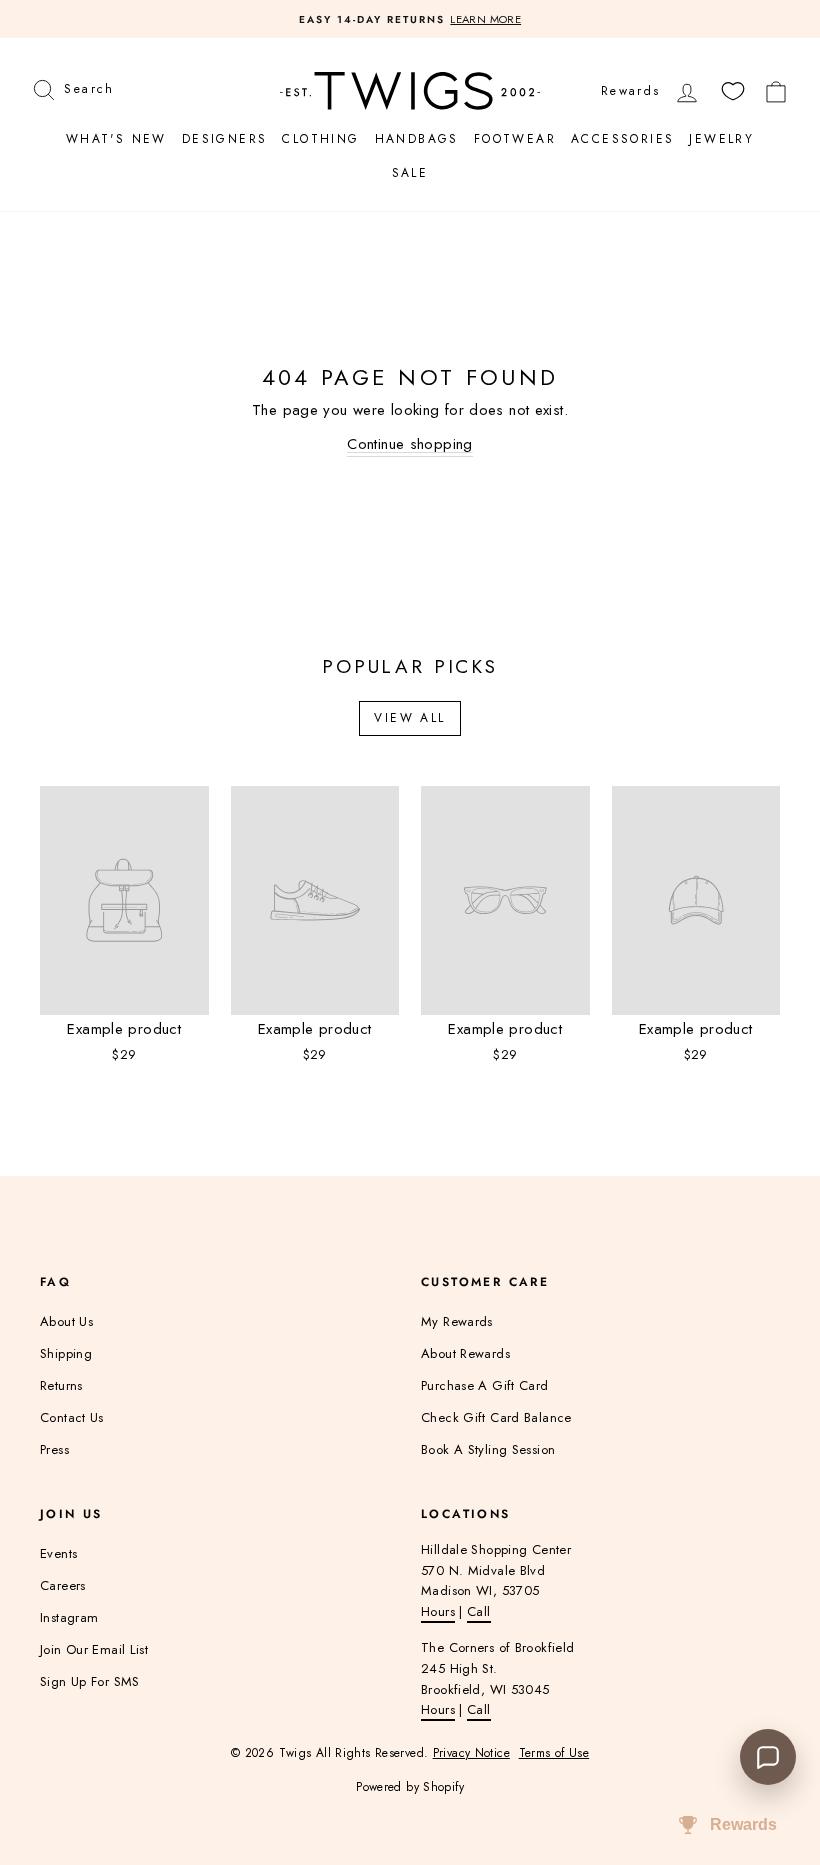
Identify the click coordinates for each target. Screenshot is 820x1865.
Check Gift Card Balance (496, 1417)
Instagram (69, 1617)
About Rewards (465, 1353)
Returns (61, 1385)
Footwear (515, 139)
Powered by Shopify (410, 1787)
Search (88, 86)
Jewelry (721, 139)
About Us (66, 1321)
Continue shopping (409, 444)
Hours (438, 1611)
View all (409, 718)
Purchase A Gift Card (485, 1385)
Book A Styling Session (488, 1449)
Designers (225, 139)
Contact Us (72, 1417)
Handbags (417, 139)
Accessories (622, 139)
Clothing (320, 139)
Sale (410, 173)
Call (479, 1611)
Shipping (66, 1353)
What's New (116, 139)
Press (54, 1449)
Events (58, 1553)
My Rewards (457, 1321)
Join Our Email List (94, 1649)
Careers (63, 1585)
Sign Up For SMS (90, 1681)
